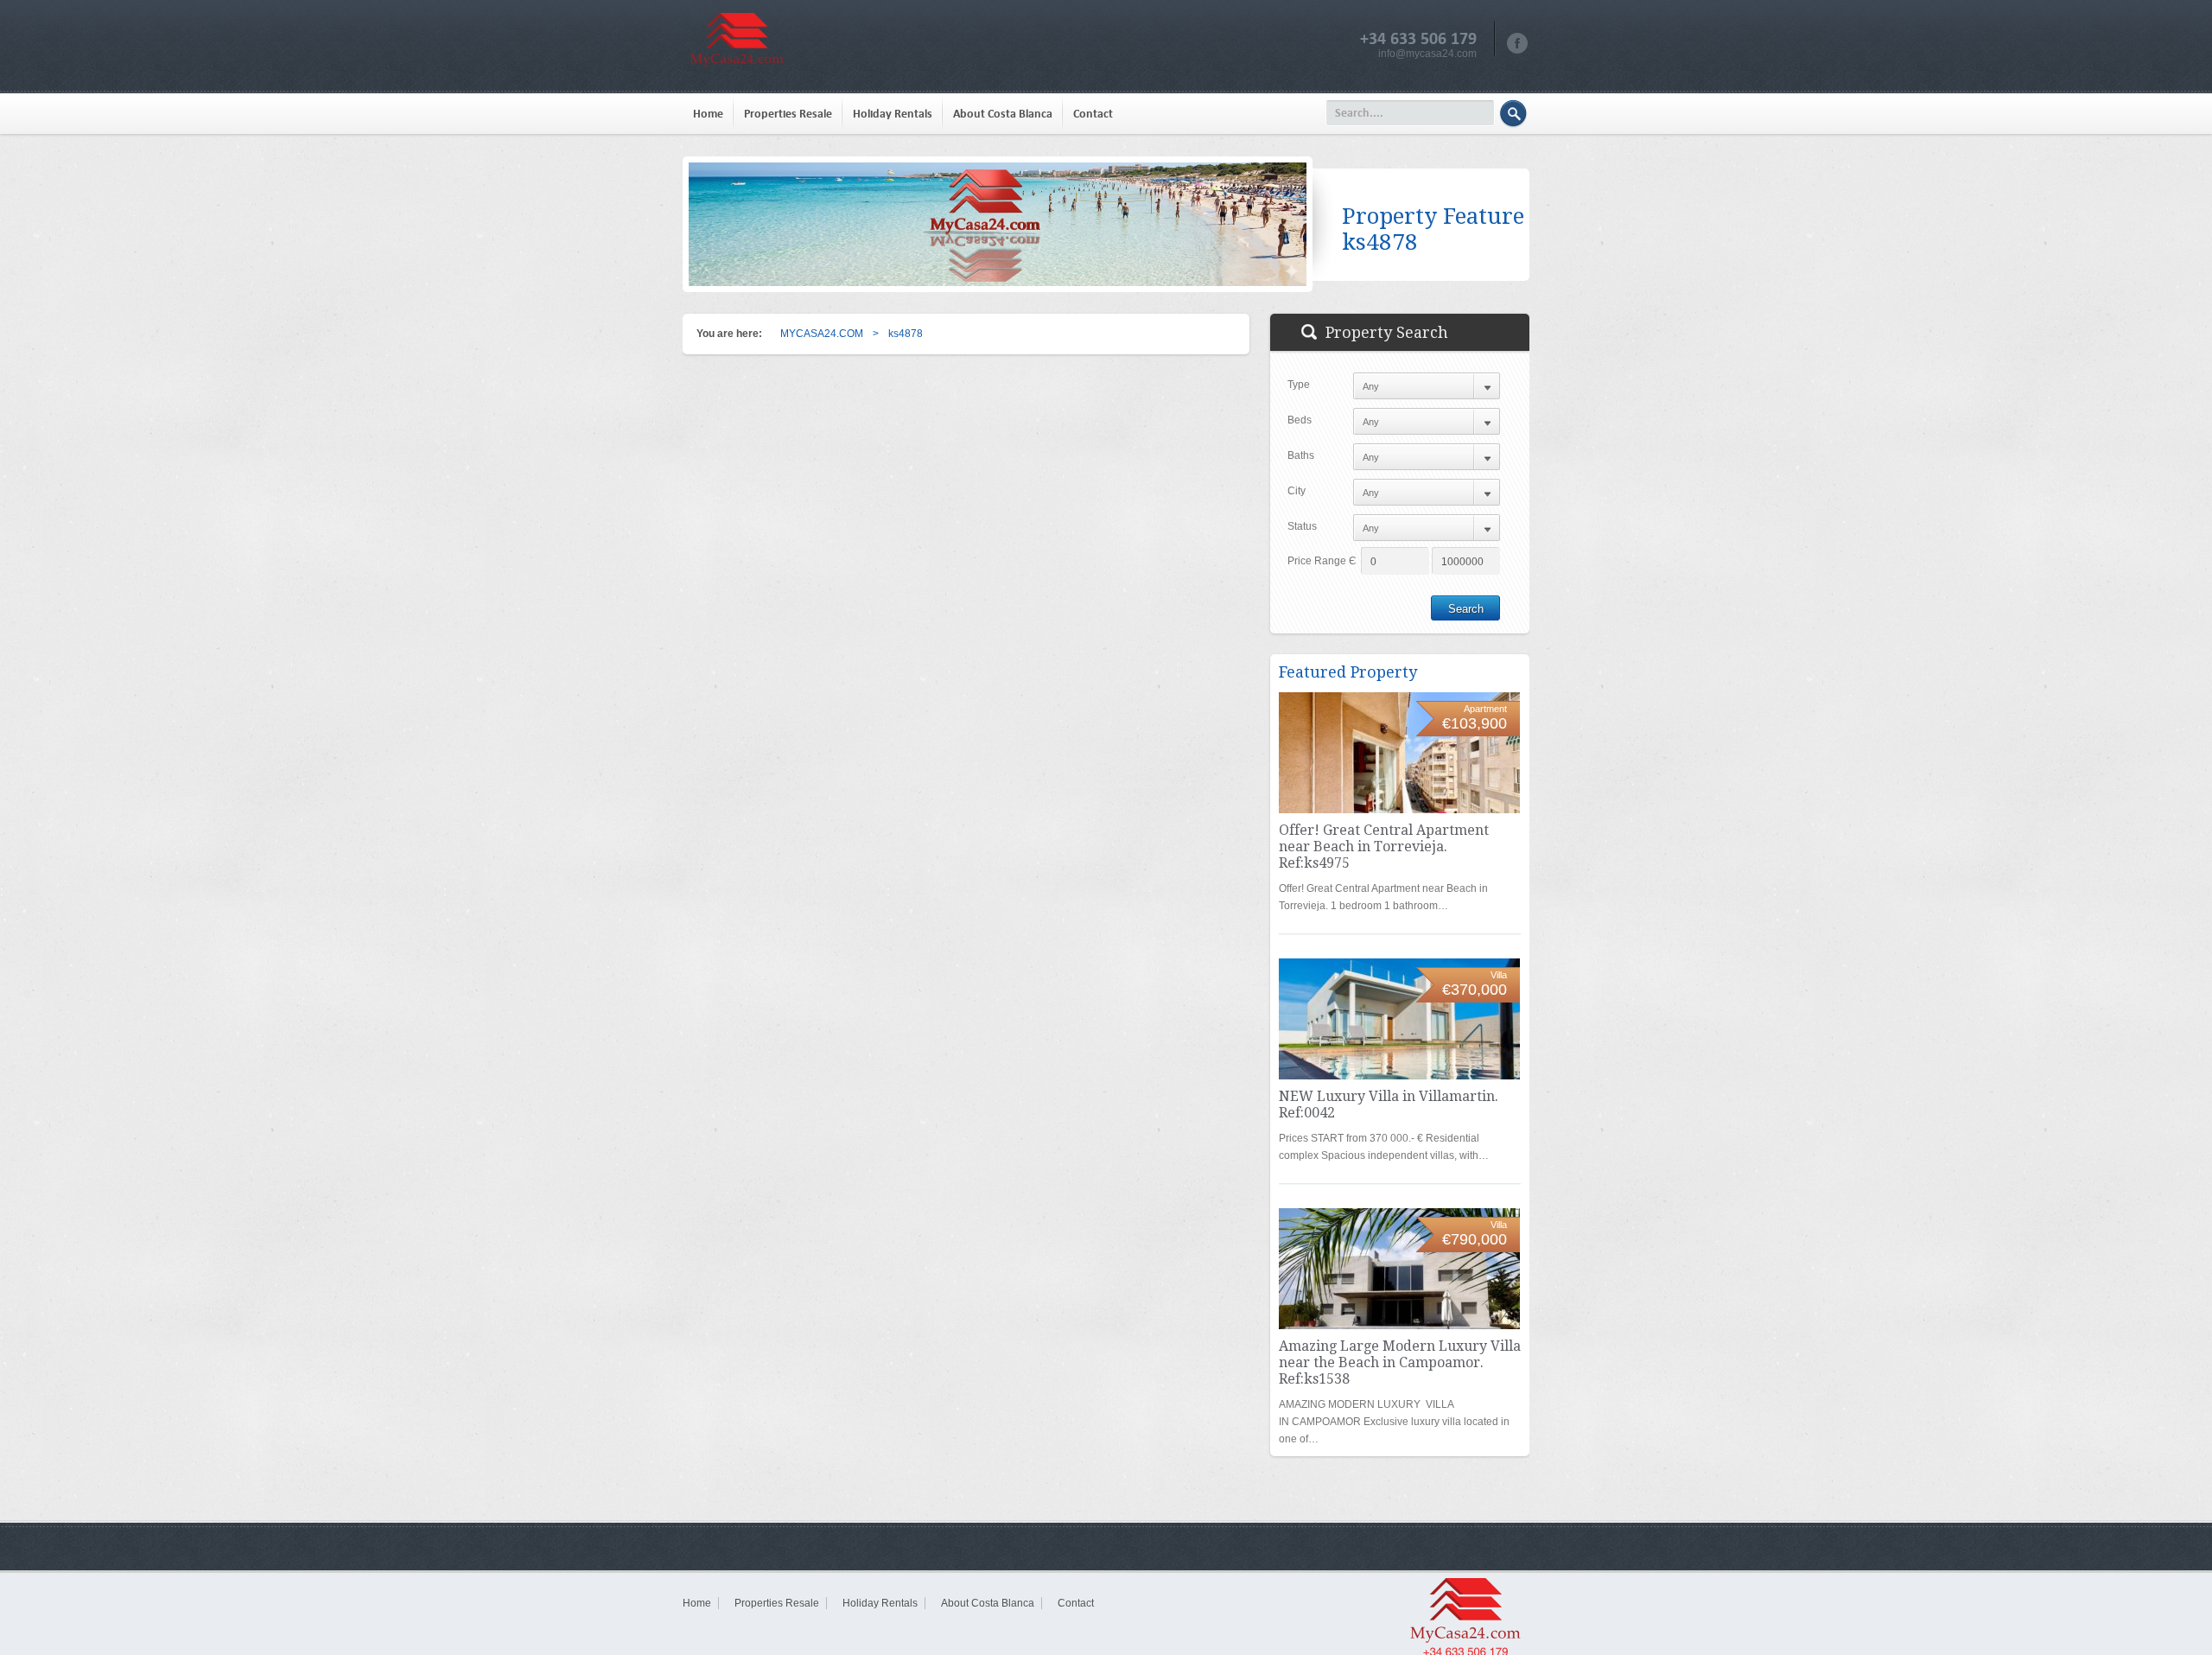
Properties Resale (788, 114)
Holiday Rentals (893, 114)
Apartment (1485, 709)
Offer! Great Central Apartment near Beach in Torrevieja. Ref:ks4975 (1384, 847)
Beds (1300, 420)
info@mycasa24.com (1427, 54)
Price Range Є (1322, 561)
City (1297, 491)
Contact (1093, 114)
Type (1299, 385)
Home (708, 114)
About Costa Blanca (1003, 114)
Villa (1499, 975)
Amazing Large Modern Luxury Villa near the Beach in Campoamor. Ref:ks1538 (1400, 1362)
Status (1302, 526)
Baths (1301, 455)
